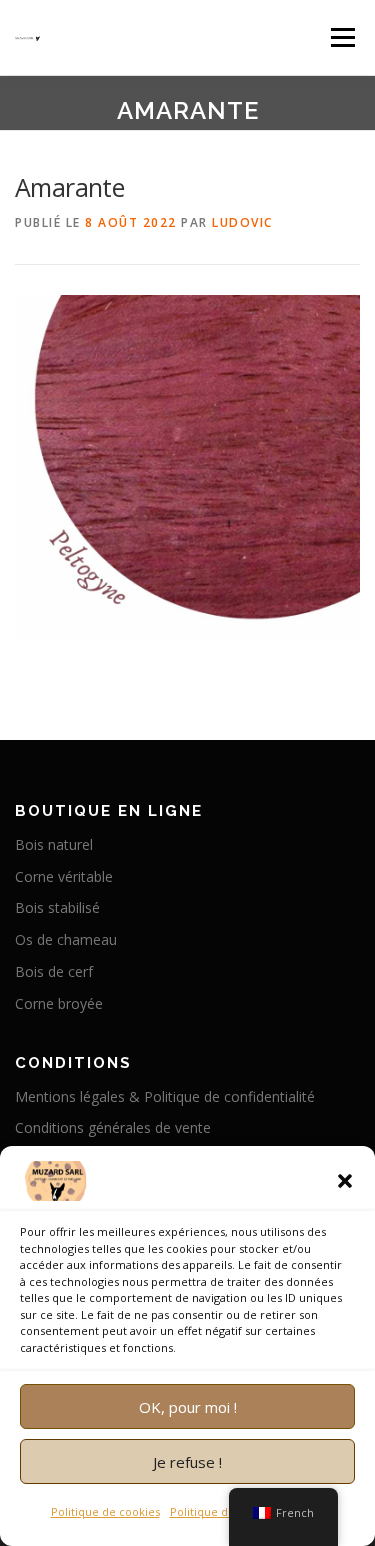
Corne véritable (64, 876)
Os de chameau (66, 939)
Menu (341, 37)
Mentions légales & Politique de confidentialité (165, 1096)
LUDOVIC (242, 222)
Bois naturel (54, 844)
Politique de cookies (105, 1511)
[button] (345, 1181)
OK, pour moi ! (188, 1407)
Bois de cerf (54, 971)
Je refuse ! (187, 1462)
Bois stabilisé (57, 907)
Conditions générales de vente (113, 1127)
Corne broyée (59, 1003)
